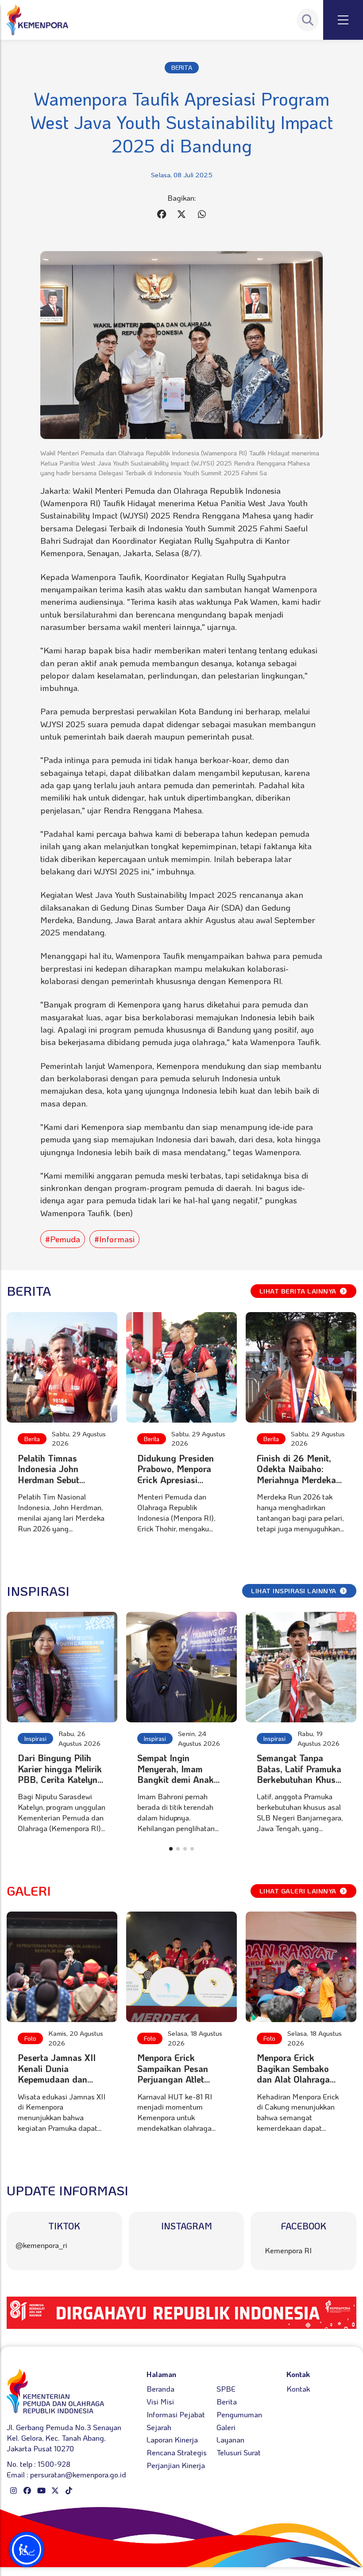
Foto (30, 2038)
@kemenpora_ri (41, 2245)
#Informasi (114, 1239)
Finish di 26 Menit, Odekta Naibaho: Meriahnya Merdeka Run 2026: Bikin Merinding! (296, 1480)
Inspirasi (35, 1738)
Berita (32, 1439)
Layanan (230, 2439)
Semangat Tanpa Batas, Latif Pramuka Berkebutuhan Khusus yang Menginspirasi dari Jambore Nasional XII (301, 1785)
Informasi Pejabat (176, 2414)
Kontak (298, 2389)
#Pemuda (63, 1239)
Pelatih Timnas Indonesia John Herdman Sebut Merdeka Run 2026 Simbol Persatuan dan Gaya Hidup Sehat (62, 1485)
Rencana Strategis (177, 2452)
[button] (171, 1849)
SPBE (226, 2389)
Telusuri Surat (239, 2452)
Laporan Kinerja (172, 2439)
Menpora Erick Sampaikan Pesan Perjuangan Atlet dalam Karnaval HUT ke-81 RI (179, 2079)
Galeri (226, 2427)
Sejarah (159, 2427)
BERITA (182, 67)
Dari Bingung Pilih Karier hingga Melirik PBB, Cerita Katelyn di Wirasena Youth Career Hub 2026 (60, 1779)
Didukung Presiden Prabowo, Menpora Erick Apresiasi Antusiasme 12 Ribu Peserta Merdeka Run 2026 (180, 1485)
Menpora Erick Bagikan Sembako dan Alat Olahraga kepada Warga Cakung (293, 2079)
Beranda (160, 2389)
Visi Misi (160, 2401)
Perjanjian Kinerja (176, 2465)
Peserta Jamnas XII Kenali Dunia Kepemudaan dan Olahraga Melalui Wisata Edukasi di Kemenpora (57, 2084)
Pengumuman (239, 2414)
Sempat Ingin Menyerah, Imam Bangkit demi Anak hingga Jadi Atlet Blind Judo (176, 1779)
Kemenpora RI (288, 2250)
